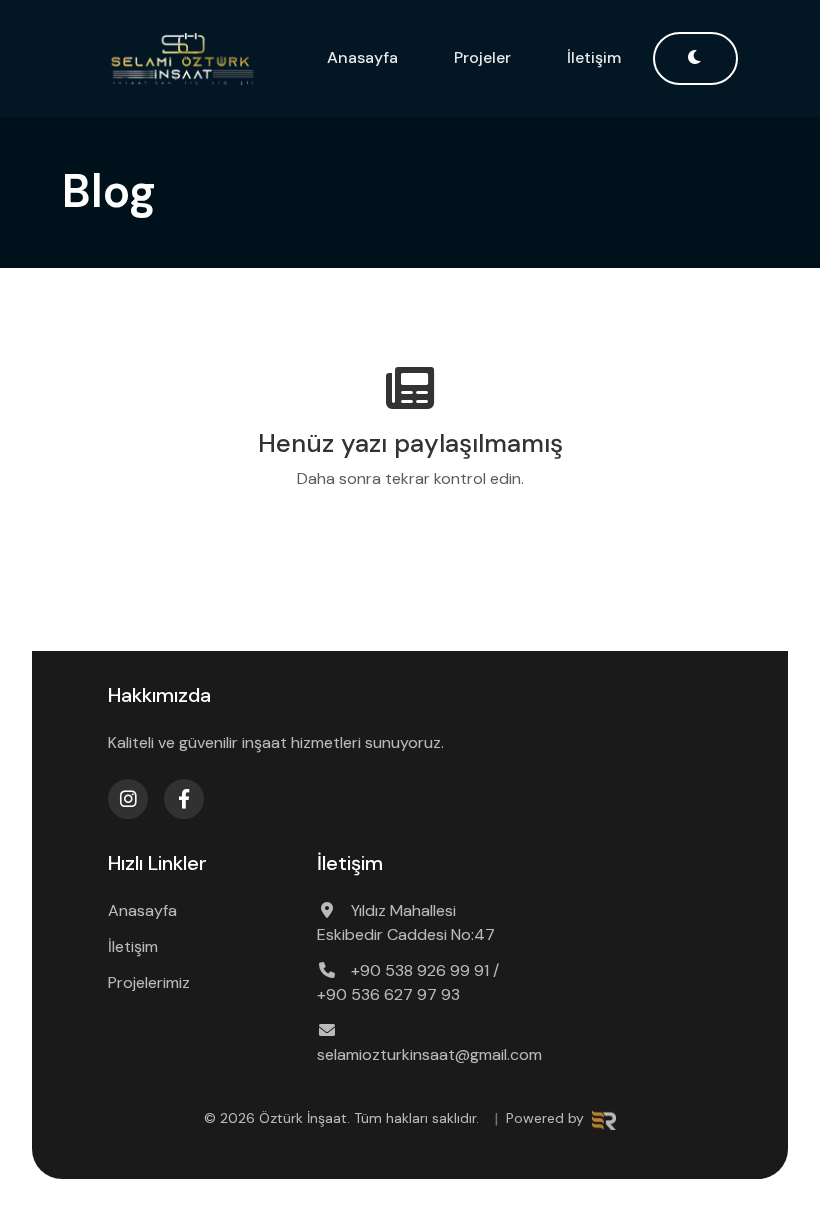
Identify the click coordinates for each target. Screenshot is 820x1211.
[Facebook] (184, 799)
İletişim (594, 57)
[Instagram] (128, 799)
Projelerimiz (149, 982)
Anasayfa (362, 57)
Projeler (482, 57)
